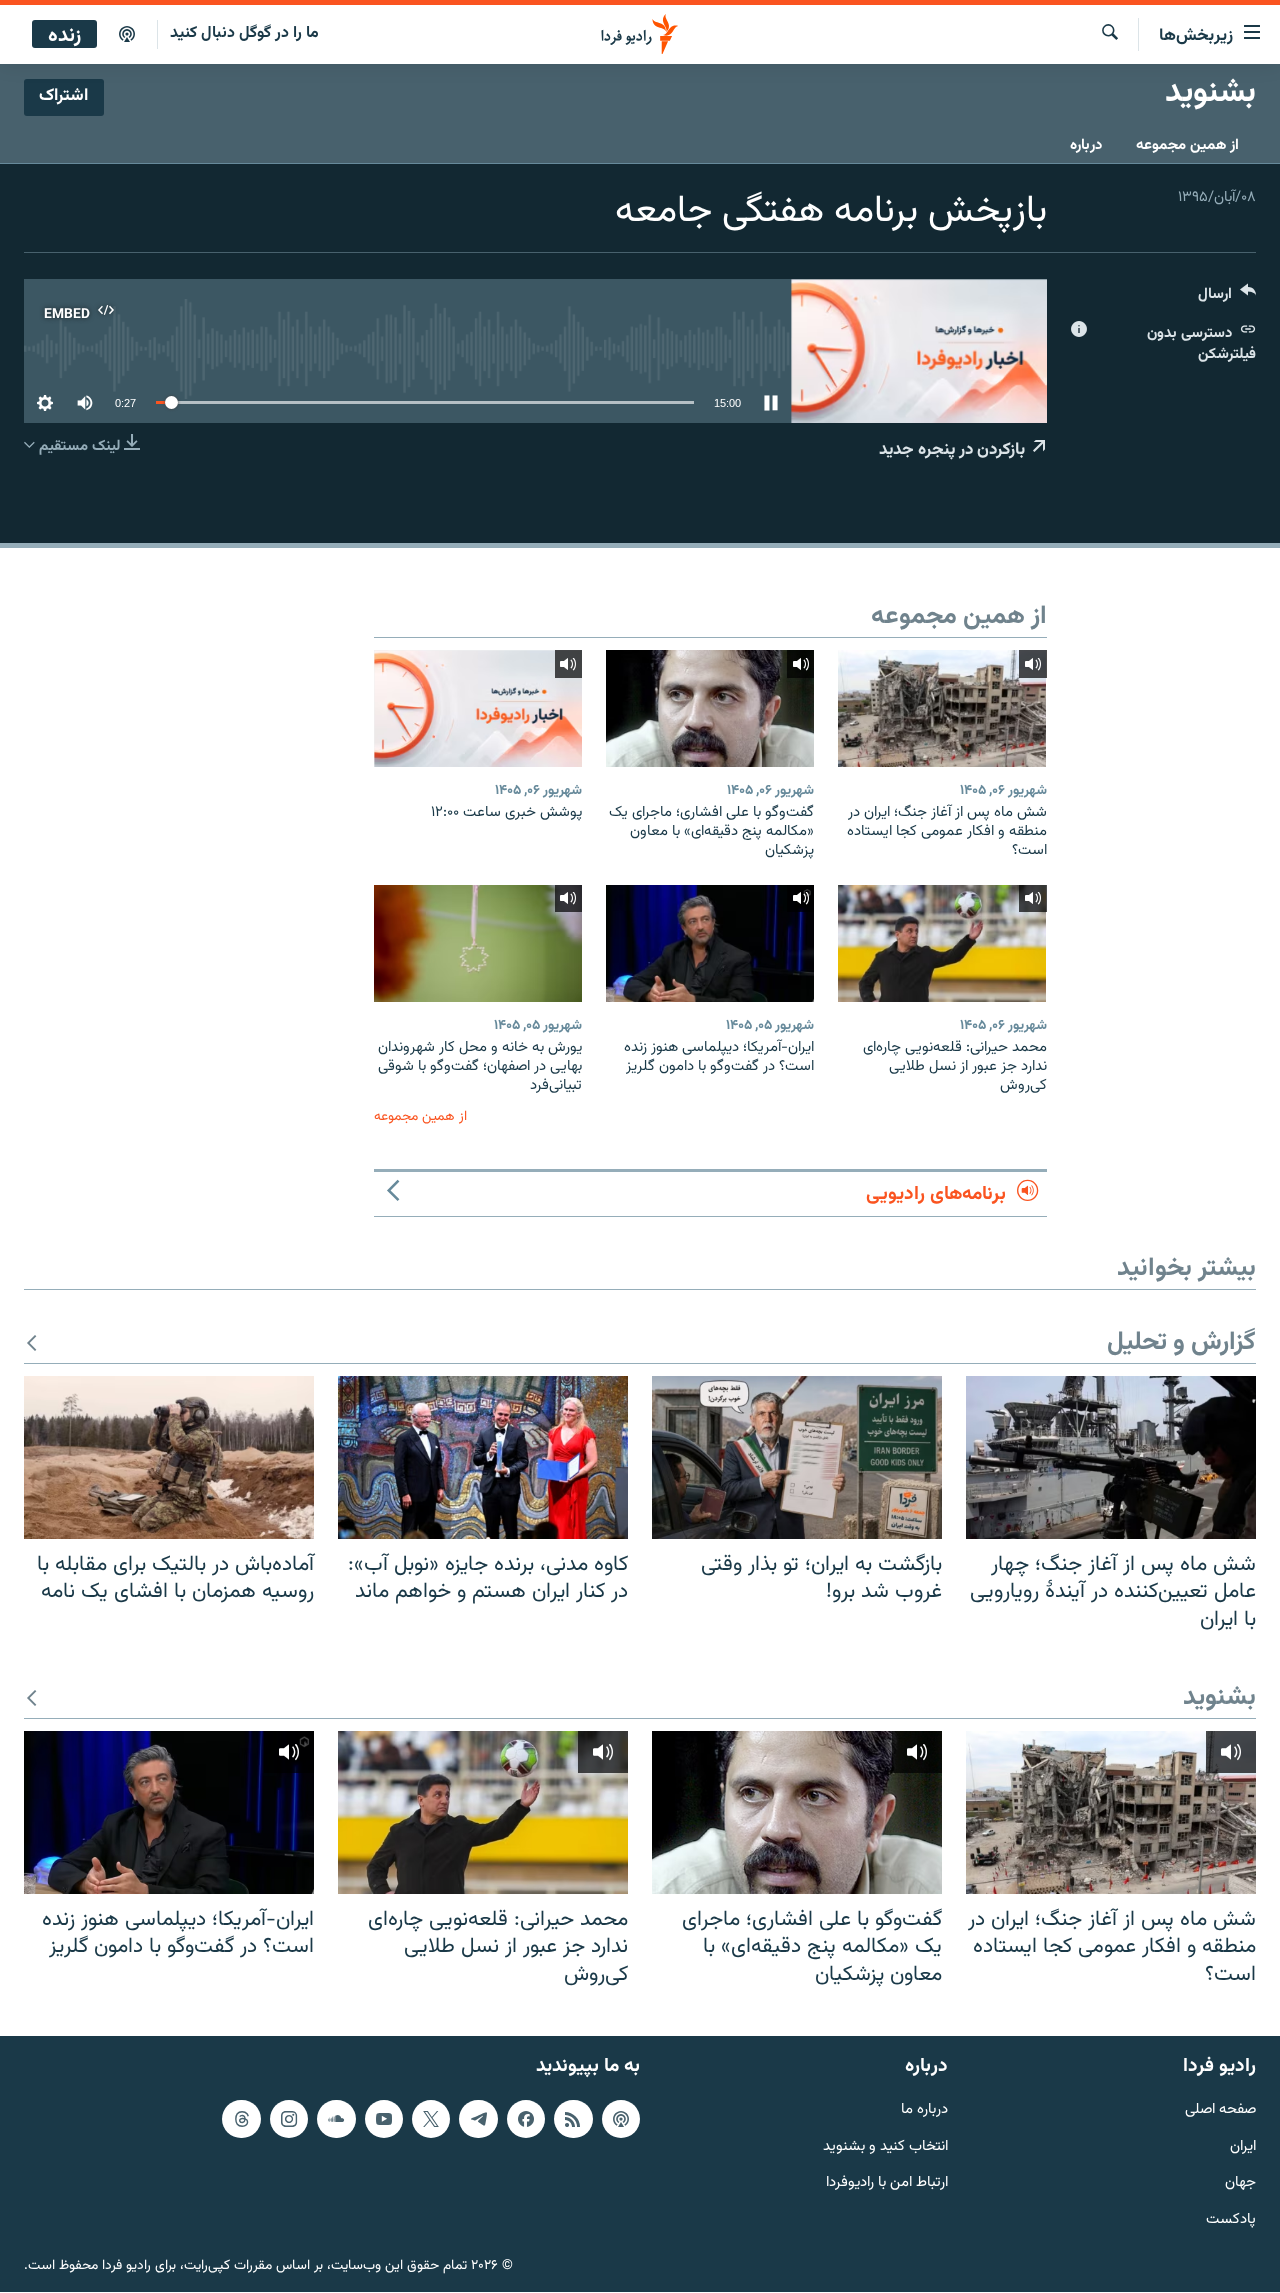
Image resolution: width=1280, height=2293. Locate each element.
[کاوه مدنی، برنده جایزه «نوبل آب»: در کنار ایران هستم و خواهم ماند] (483, 1457)
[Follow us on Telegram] (478, 2119)
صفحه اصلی (1220, 2110)
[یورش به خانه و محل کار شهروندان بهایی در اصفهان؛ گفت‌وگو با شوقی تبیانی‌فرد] (478, 943)
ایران (1243, 2147)
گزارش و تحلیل (1181, 1343)
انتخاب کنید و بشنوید (885, 2147)
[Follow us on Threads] (241, 2119)
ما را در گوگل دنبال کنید (244, 33)
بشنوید (1219, 1698)
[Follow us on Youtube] (384, 2119)
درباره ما (924, 2110)
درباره (1086, 145)
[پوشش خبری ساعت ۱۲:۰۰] (478, 708)
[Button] (1227, 298)
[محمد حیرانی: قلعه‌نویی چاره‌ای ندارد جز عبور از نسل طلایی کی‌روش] (942, 943)
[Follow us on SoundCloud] (336, 2119)
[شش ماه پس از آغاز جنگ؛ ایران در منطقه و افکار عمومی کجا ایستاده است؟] (942, 708)
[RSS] (573, 2119)
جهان (1240, 2184)
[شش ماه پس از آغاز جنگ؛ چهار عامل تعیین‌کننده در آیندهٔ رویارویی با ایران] (1111, 1457)
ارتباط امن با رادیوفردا (887, 2184)
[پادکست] (127, 35)
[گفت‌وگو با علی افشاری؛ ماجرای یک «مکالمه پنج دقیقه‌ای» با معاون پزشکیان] (710, 708)
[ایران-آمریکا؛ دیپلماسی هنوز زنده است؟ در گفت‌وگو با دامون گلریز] (710, 943)
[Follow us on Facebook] (526, 2119)
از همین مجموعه (1187, 145)
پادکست (1231, 2221)
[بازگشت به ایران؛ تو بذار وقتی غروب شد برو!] (797, 1457)
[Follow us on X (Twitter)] (431, 2119)
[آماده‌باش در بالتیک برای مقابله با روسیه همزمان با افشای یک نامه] (169, 1457)
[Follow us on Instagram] (289, 2119)
